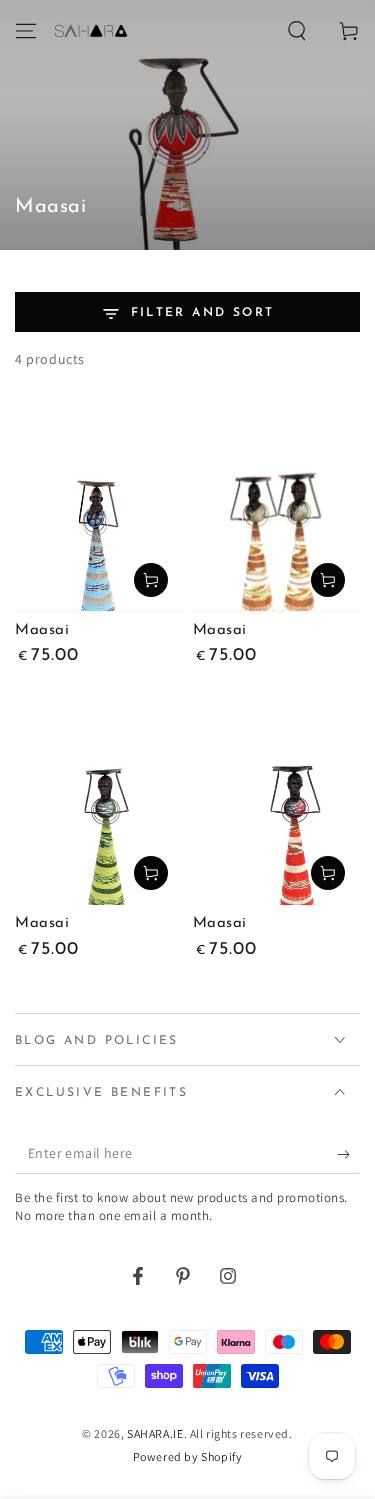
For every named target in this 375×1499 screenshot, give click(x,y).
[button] (297, 31)
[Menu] (26, 31)
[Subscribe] (348, 1154)
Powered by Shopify (188, 1456)
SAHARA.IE (155, 1433)
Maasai (42, 630)
